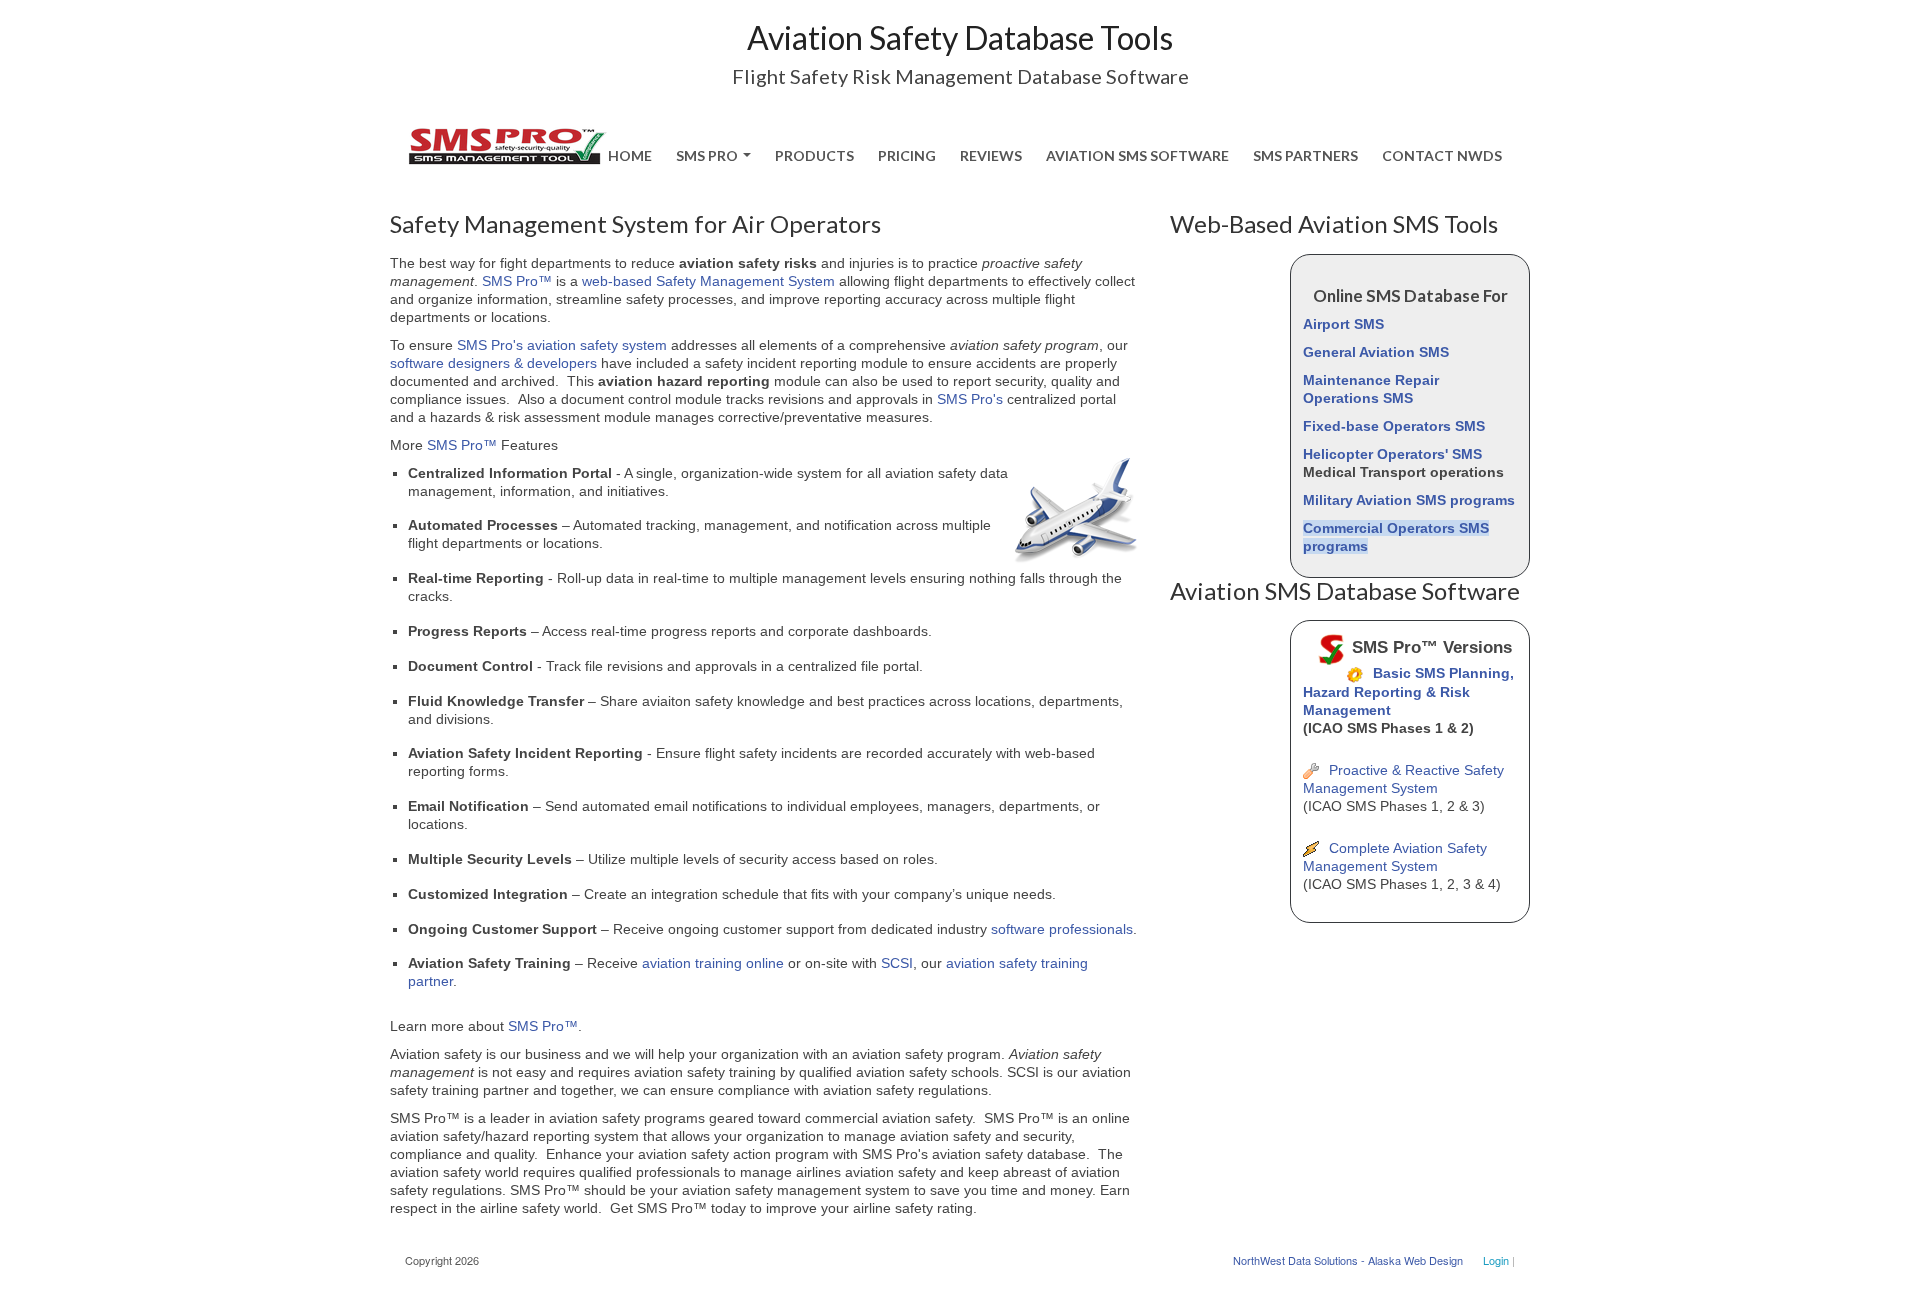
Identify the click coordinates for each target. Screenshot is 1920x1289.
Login (1496, 1260)
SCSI (897, 963)
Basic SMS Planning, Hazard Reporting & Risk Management (1408, 691)
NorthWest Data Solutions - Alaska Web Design (1348, 1260)
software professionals (1062, 929)
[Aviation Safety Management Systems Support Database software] (507, 139)
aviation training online (715, 963)
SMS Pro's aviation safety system (562, 345)
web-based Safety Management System (708, 281)
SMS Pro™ (517, 281)
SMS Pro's (970, 399)
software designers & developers (493, 363)
